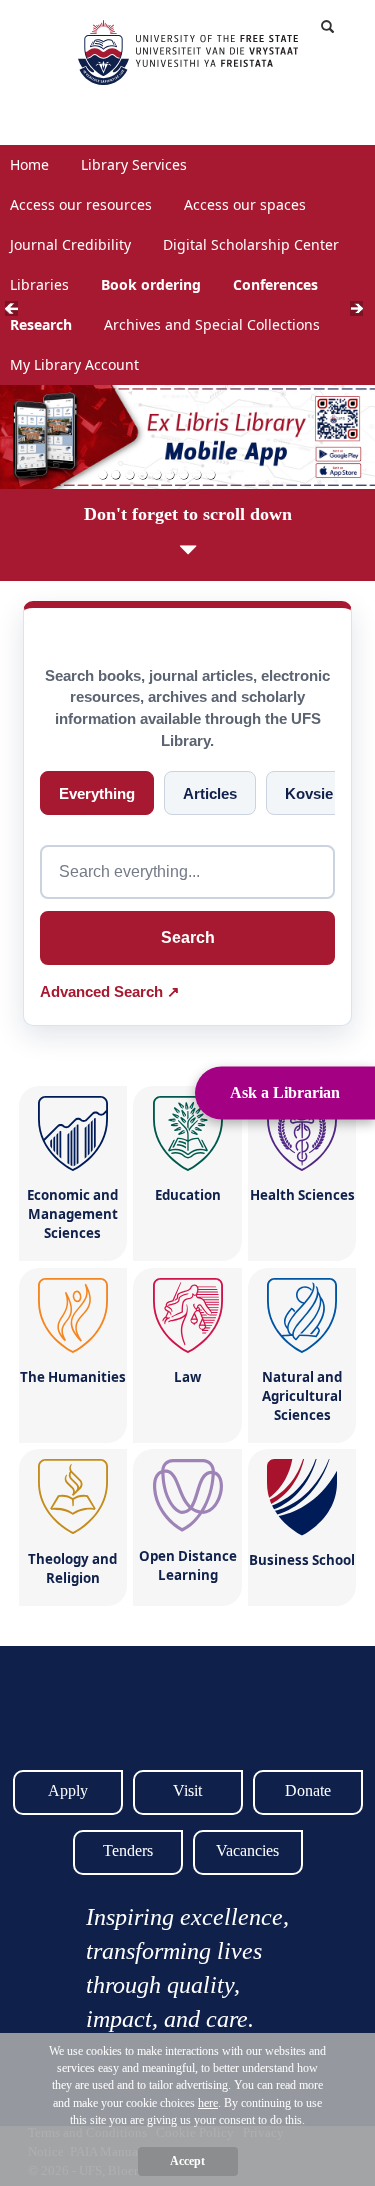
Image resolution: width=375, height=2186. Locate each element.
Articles (210, 793)
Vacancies (247, 1850)
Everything (97, 793)
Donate (308, 1790)
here (208, 2103)
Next (362, 313)
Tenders (128, 1850)
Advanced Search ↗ (110, 991)
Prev (17, 313)
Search (188, 937)
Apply (68, 1790)
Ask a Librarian (285, 1092)
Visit (187, 1790)
